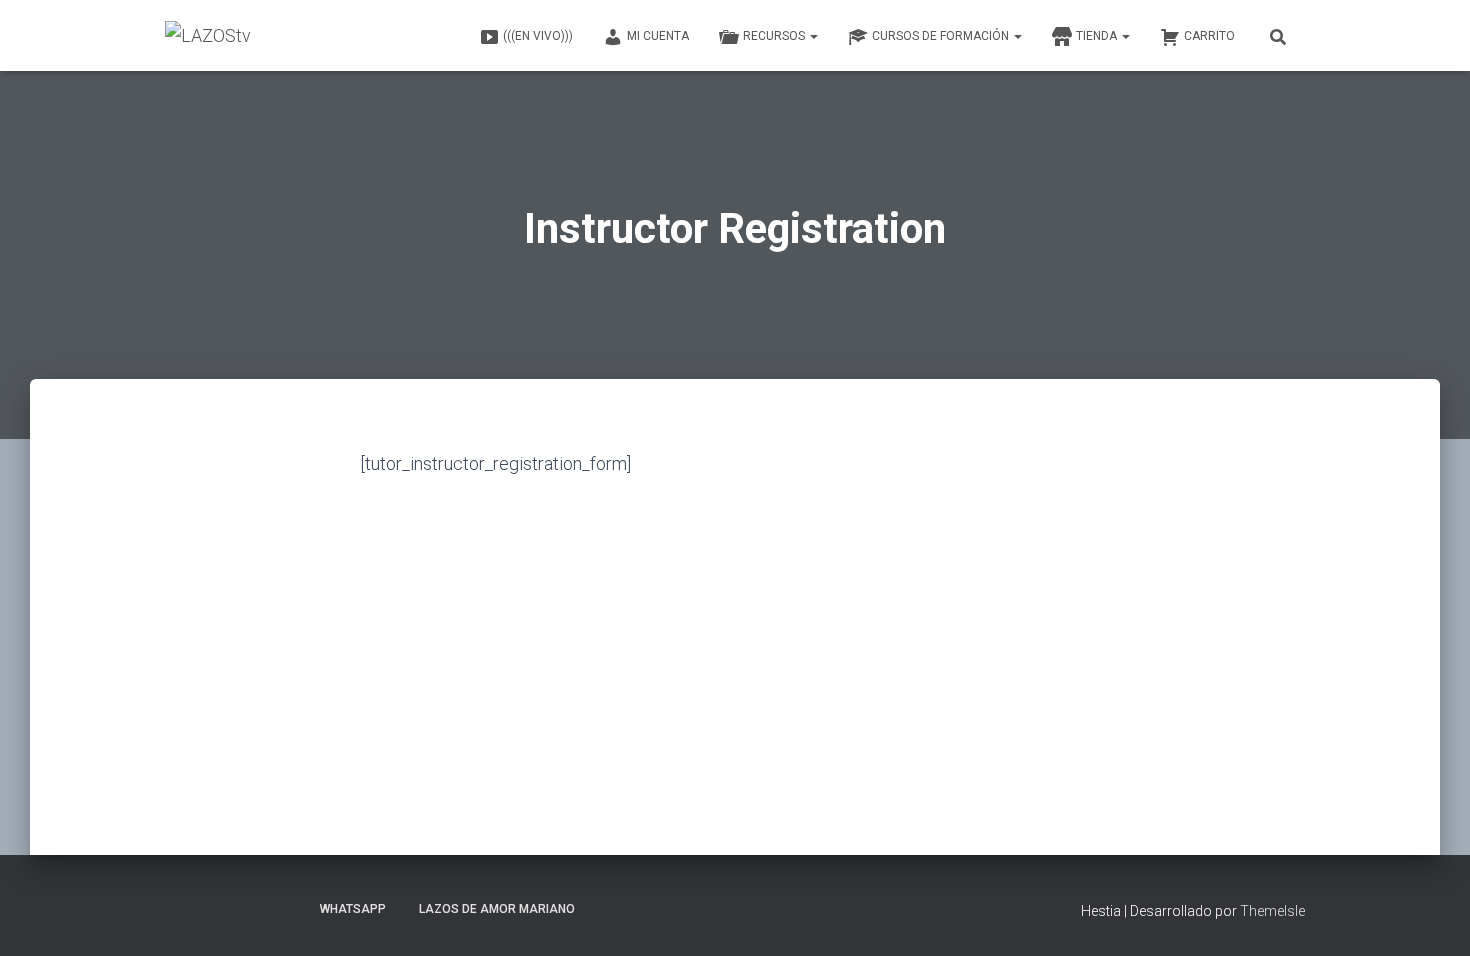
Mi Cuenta (658, 36)
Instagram (286, 908)
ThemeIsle (1272, 911)
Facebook (216, 908)
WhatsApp (353, 909)
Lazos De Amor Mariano (497, 909)
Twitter (251, 908)
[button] (813, 36)
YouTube (181, 908)
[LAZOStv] (208, 36)
